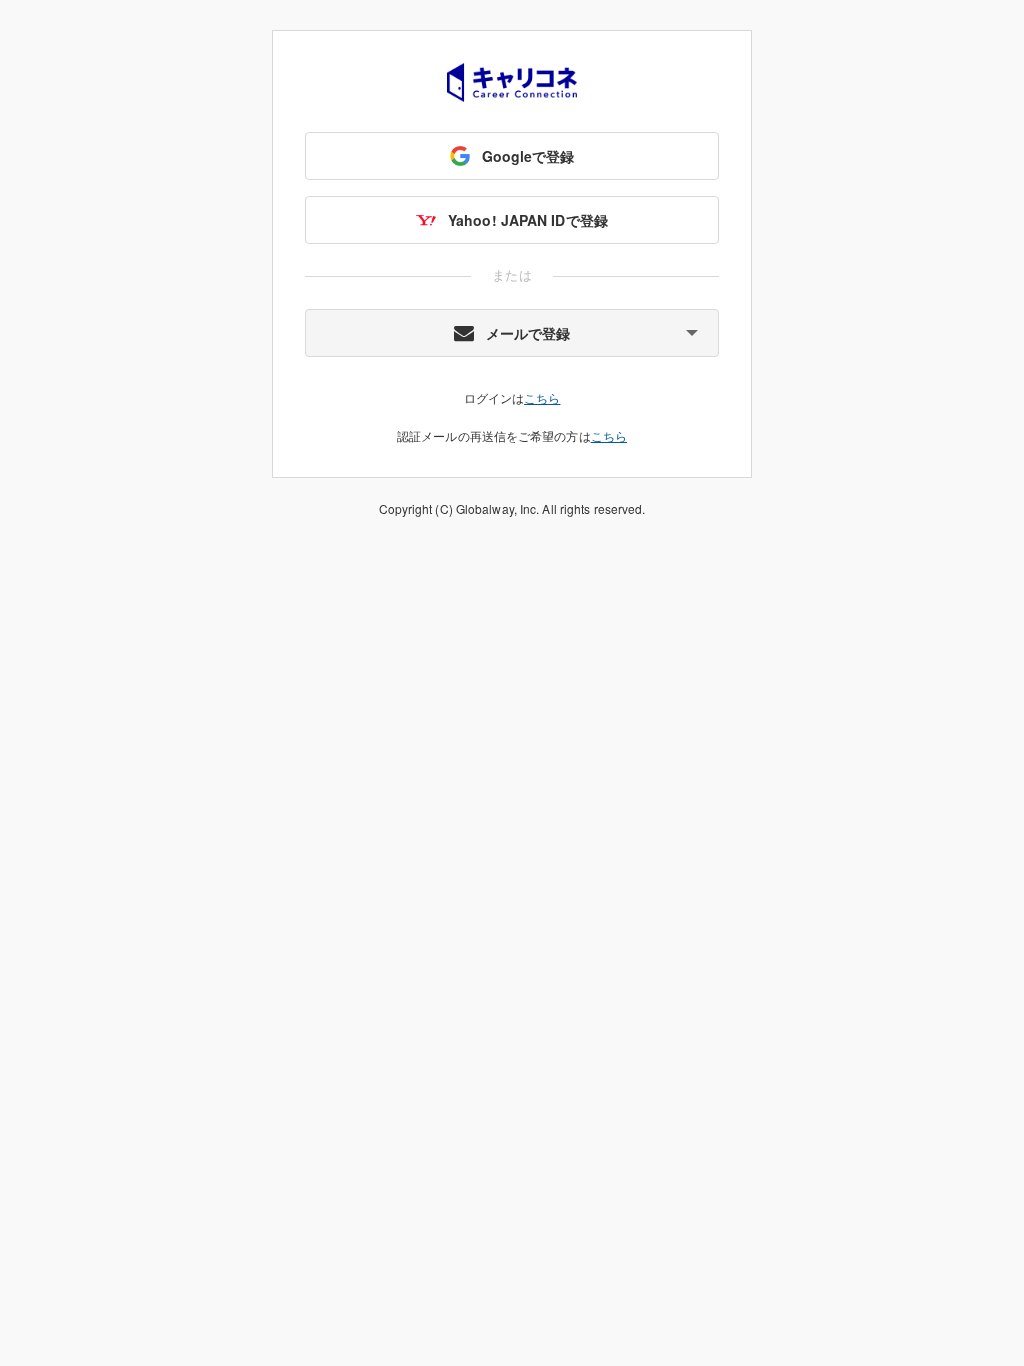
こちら (542, 397)
